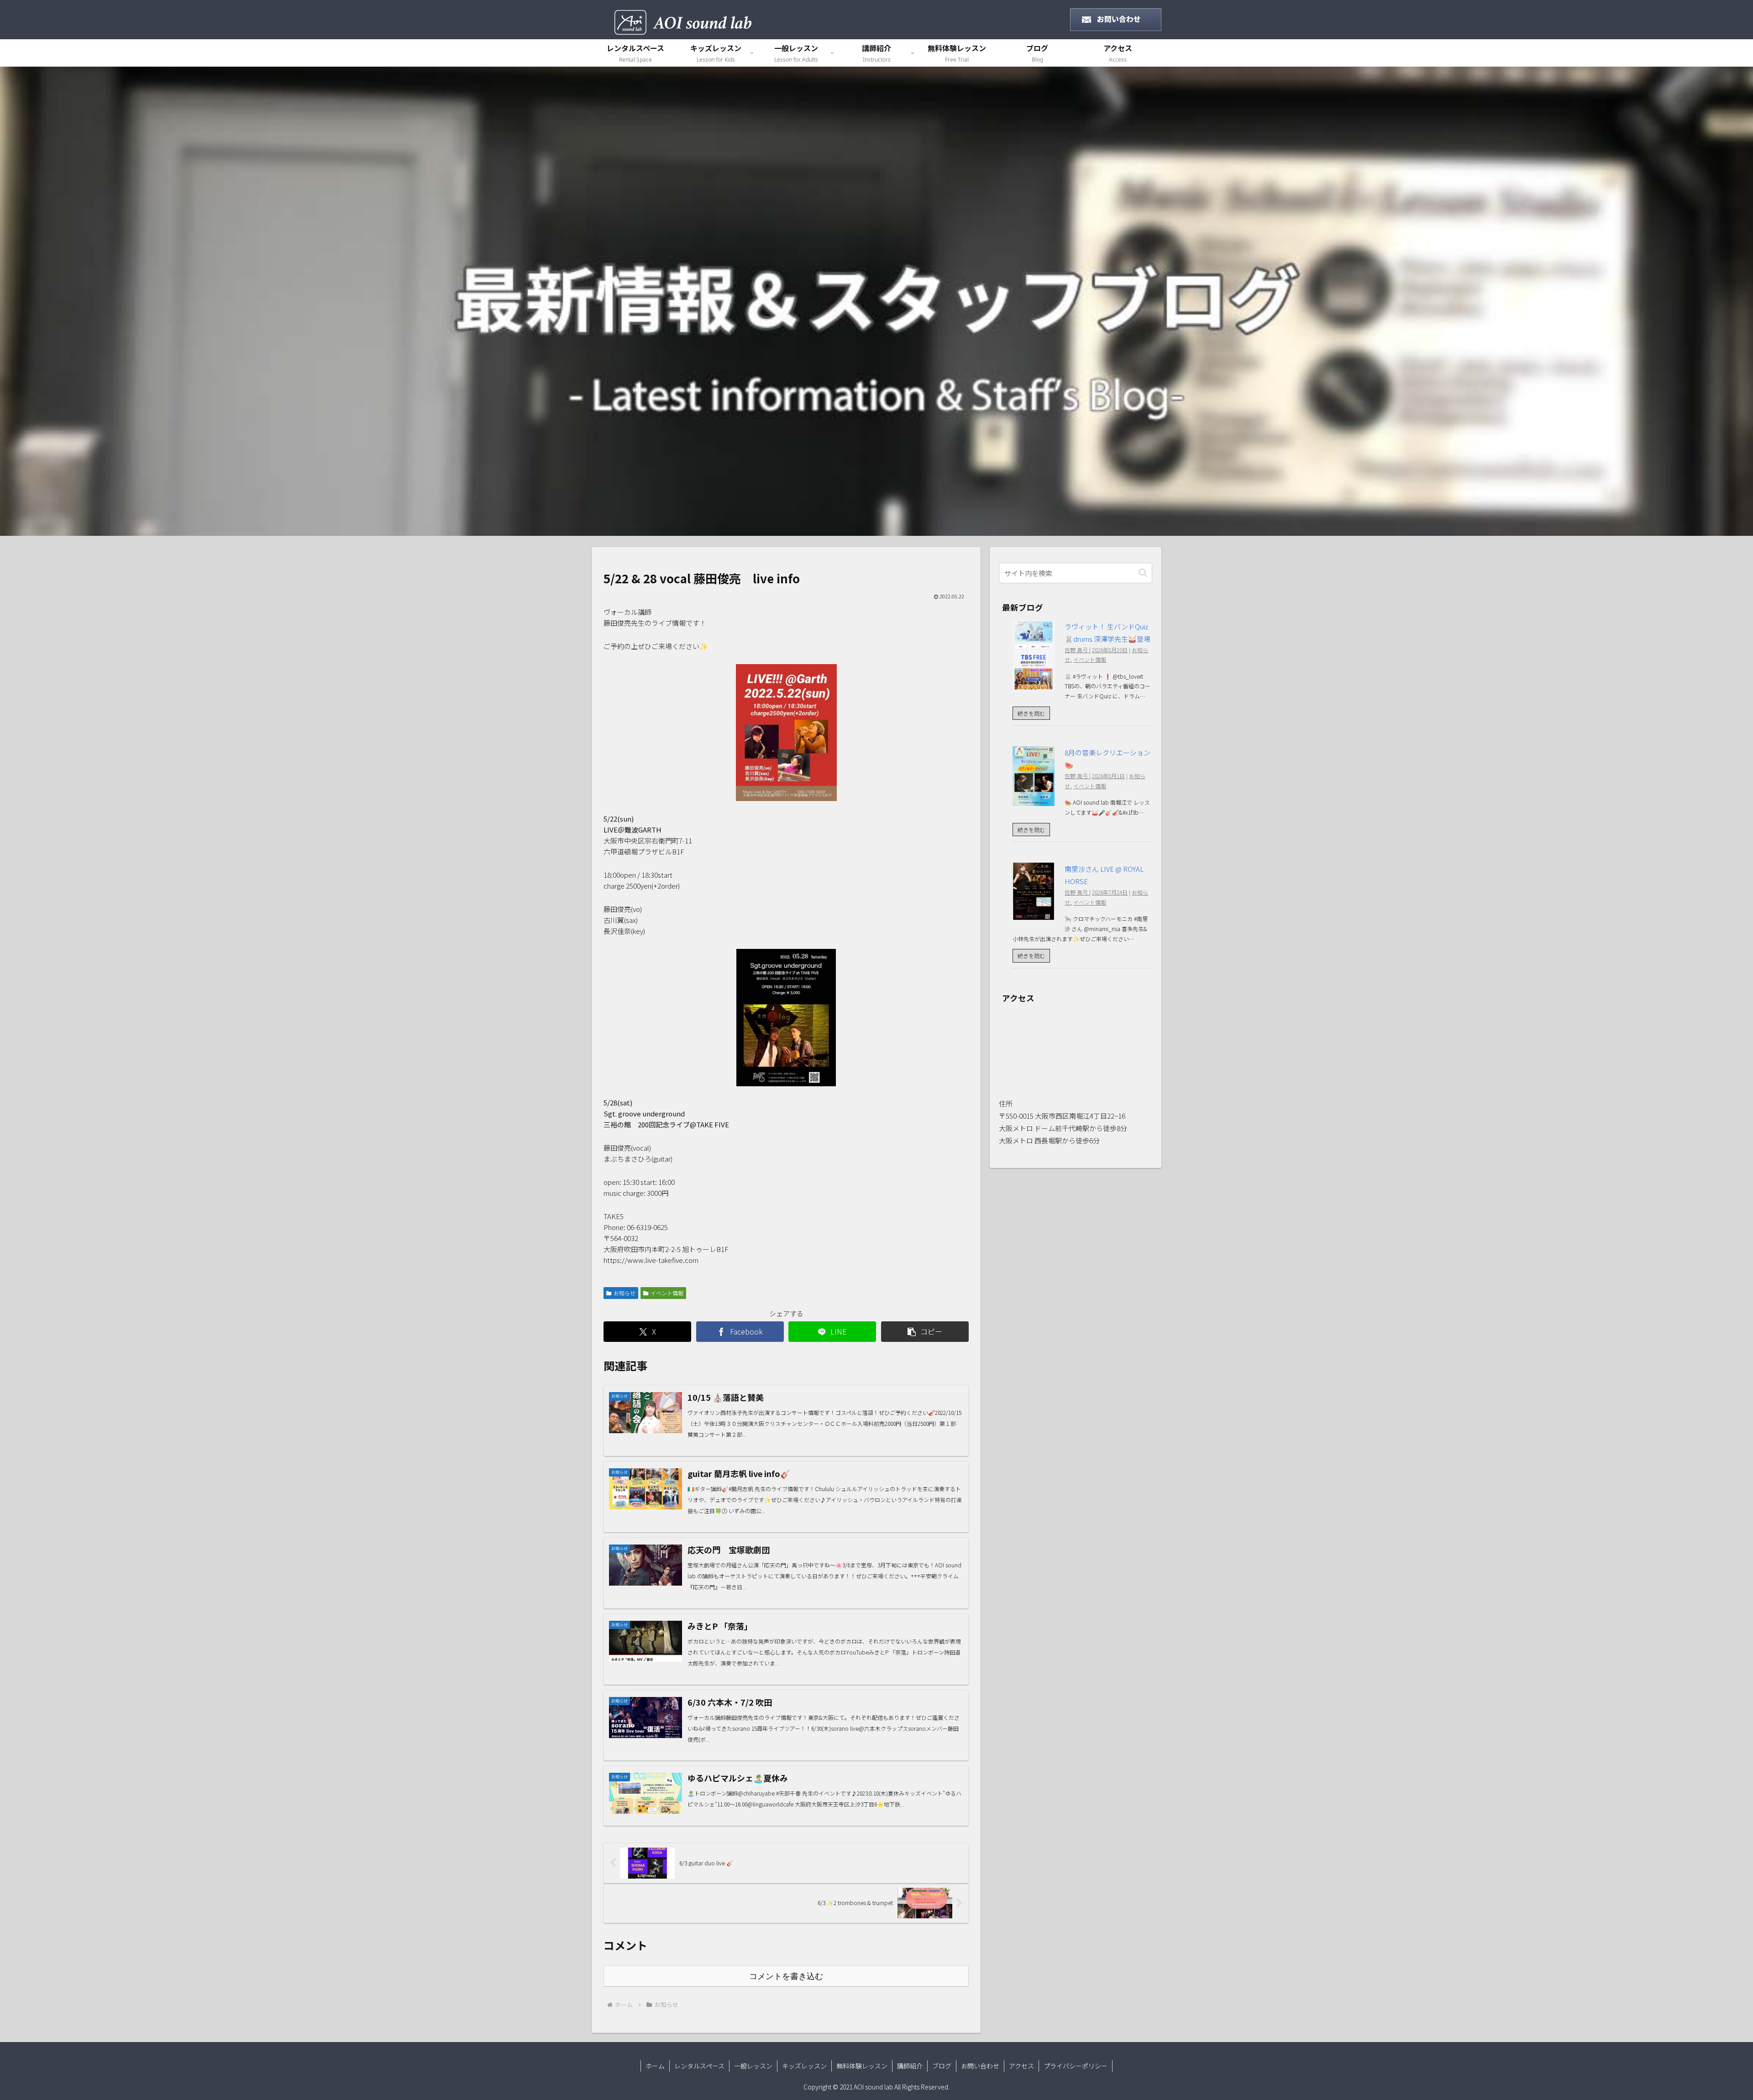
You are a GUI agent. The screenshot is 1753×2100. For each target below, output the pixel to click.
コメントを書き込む (786, 1976)
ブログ (942, 2066)
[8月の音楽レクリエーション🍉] (1034, 800)
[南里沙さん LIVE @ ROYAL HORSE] (1034, 915)
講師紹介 (910, 2066)
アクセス (1021, 2066)
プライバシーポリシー (1076, 2066)
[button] (925, 1332)
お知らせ (625, 1293)
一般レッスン (753, 2066)
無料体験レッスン (862, 2066)
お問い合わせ (980, 2066)
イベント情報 (667, 1293)
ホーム (655, 2066)
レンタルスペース (699, 2066)
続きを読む (1031, 713)
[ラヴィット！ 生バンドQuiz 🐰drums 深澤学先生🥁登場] (1034, 685)
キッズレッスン (804, 2066)
